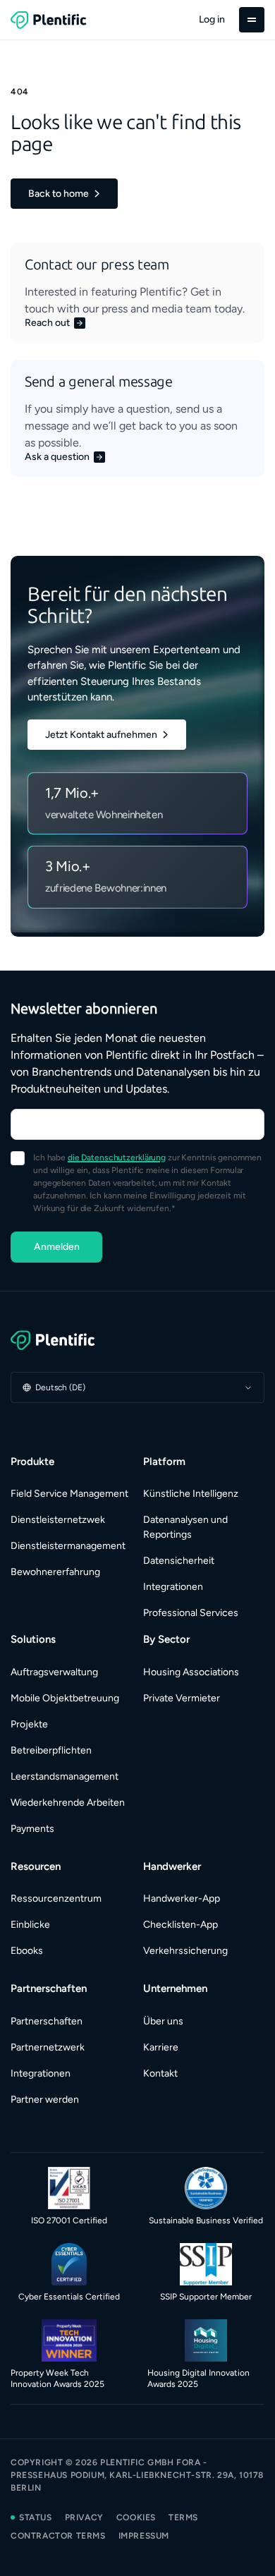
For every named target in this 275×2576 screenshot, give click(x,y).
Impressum (144, 2536)
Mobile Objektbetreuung (65, 1698)
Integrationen (173, 1587)
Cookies (136, 2517)
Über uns (163, 2021)
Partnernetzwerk (48, 2047)
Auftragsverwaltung (54, 1672)
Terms (183, 2517)
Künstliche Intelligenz (191, 1494)
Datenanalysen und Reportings (185, 1527)
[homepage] (49, 20)
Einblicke (30, 1925)
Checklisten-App (181, 1925)
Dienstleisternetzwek (58, 1520)
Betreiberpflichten (51, 1750)
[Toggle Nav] (252, 20)
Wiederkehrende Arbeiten (68, 1803)
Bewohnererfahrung (55, 1572)
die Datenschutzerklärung (117, 1158)
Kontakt (160, 2073)
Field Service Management (69, 1494)
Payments (32, 1829)
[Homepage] (137, 1340)
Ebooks (27, 1951)
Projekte (29, 1724)
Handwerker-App (182, 1898)
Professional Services (191, 1613)
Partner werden (45, 2100)
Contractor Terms (58, 2536)
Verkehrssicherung (185, 1951)
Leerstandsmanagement (65, 1776)
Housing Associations (191, 1672)
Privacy (84, 2517)
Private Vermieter (182, 1698)
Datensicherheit (179, 1561)
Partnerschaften (47, 2021)
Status (36, 2517)
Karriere (161, 2047)
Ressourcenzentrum (56, 1898)
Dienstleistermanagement (68, 1546)
